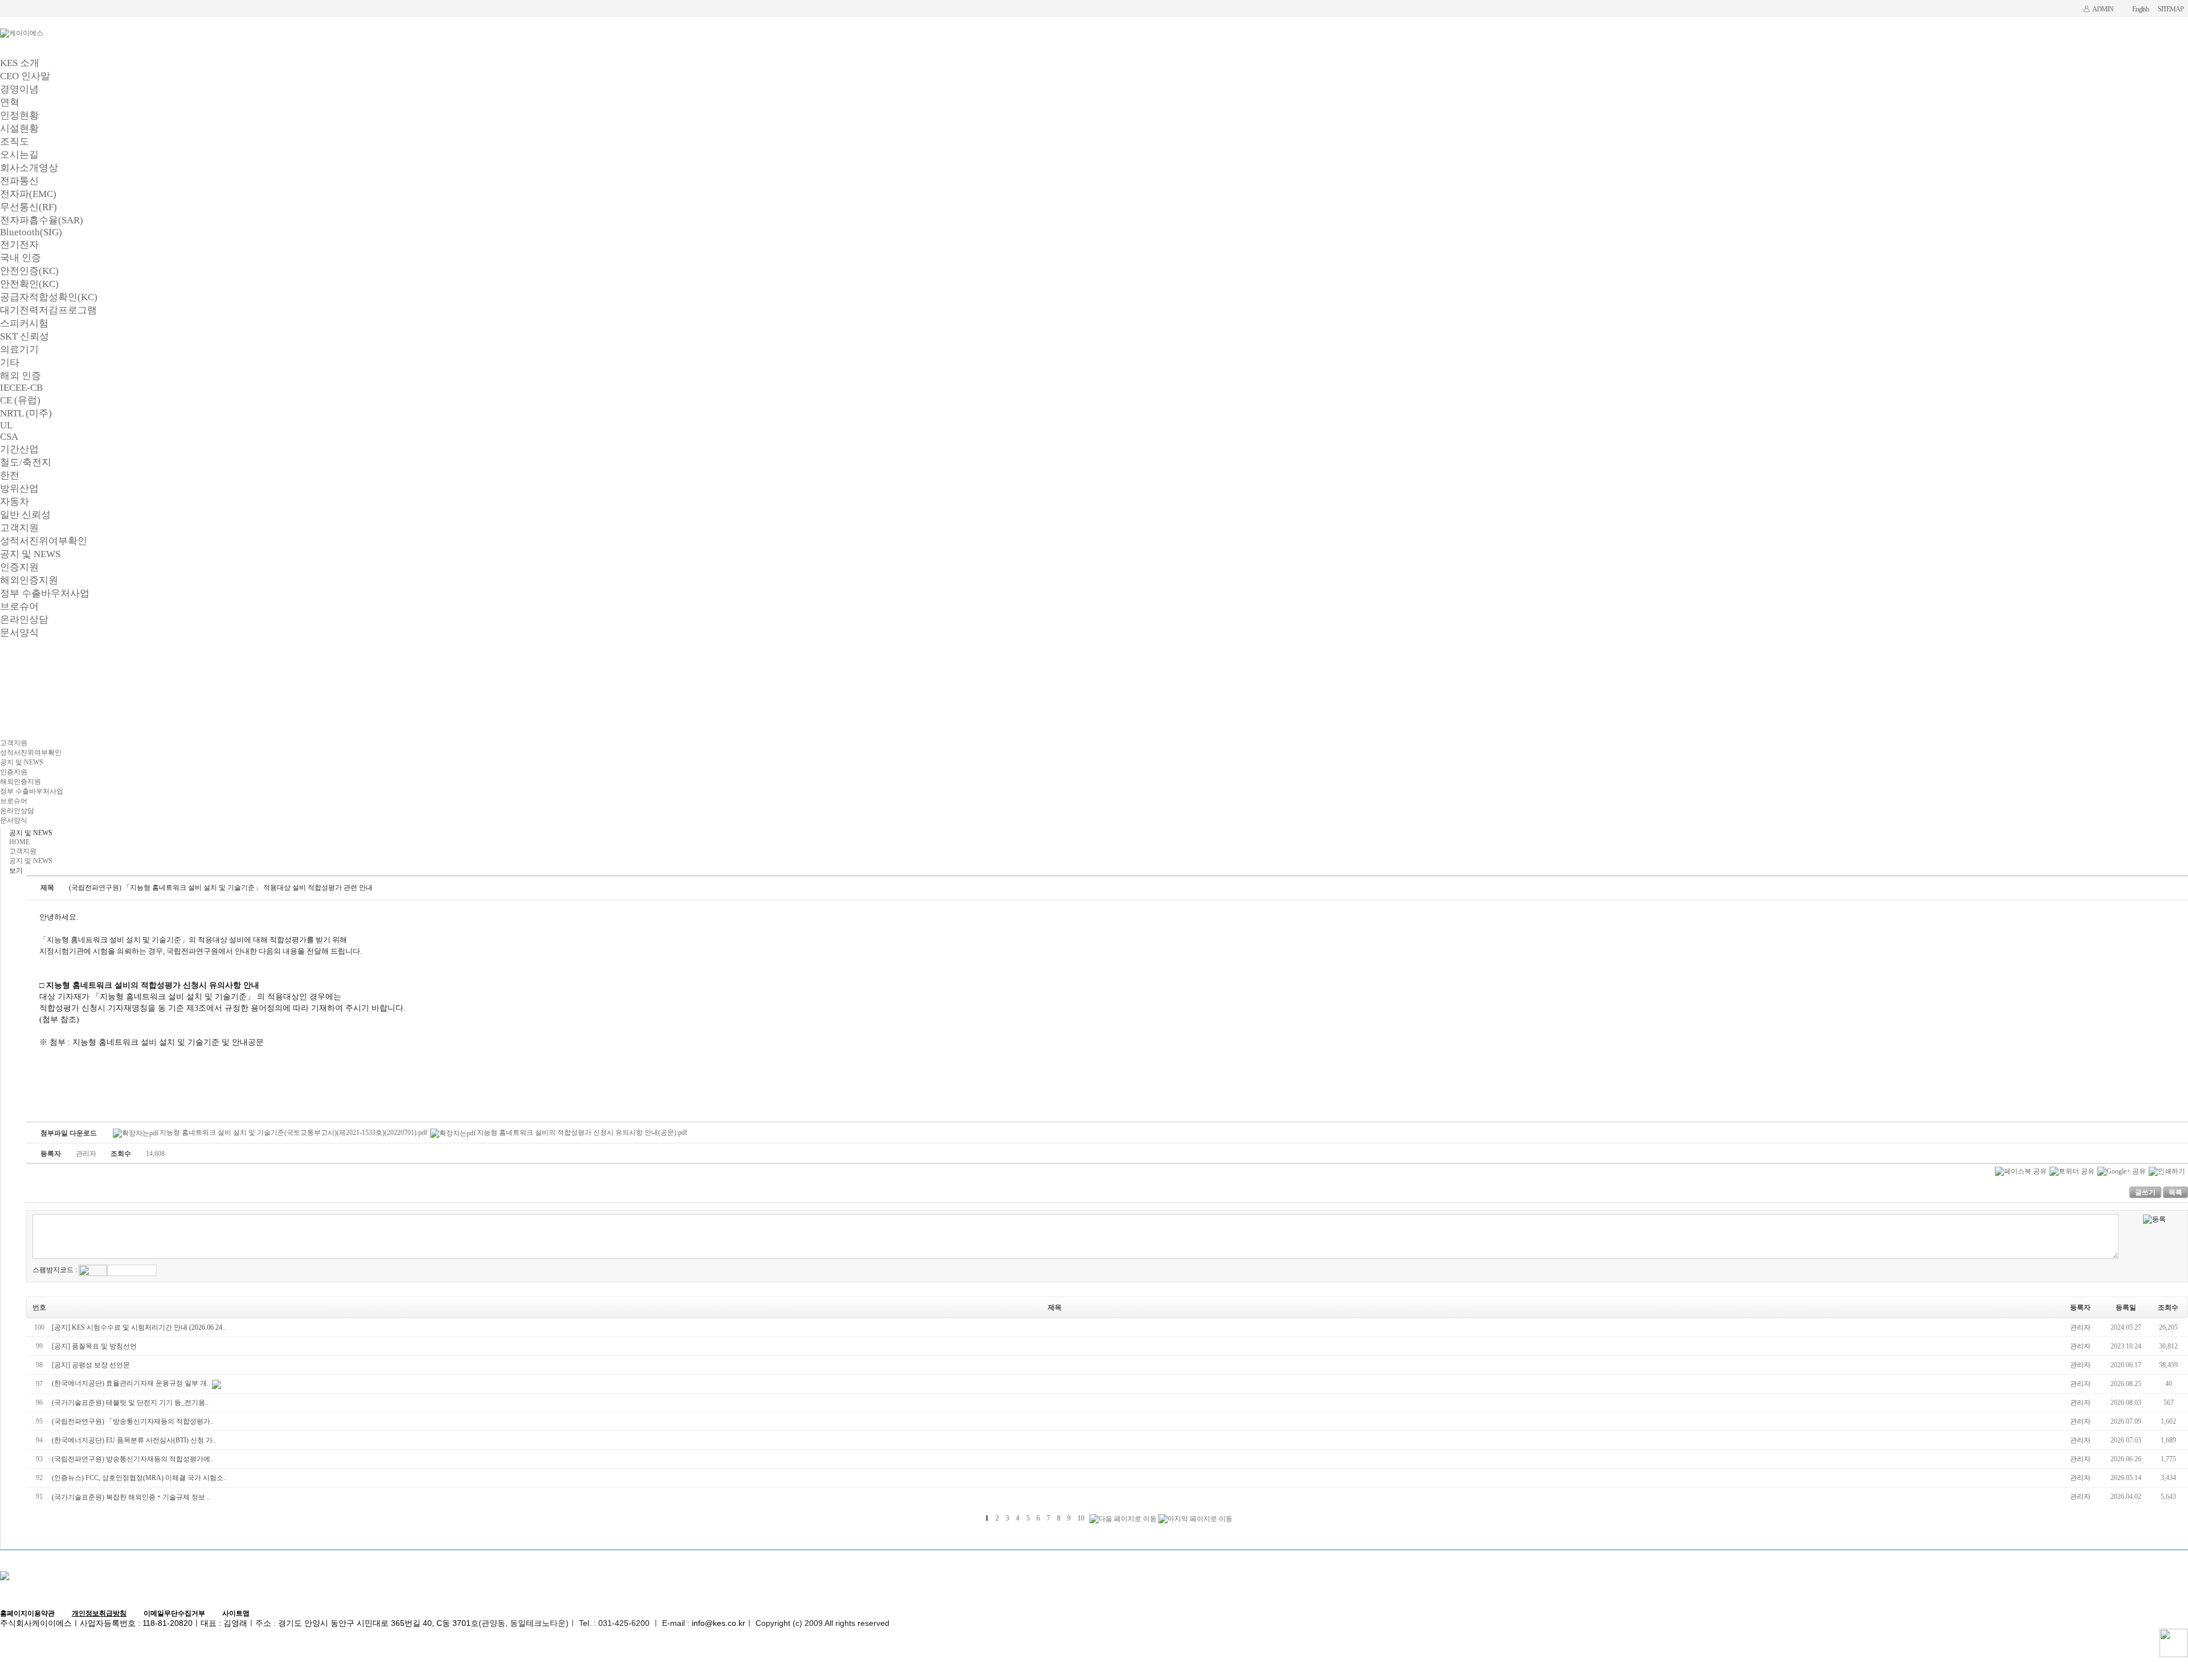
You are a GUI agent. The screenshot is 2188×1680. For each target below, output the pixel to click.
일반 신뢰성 (25, 515)
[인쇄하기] (2167, 1171)
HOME (19, 842)
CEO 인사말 (25, 76)
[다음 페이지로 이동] (1123, 1519)
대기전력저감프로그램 (48, 310)
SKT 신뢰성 (25, 336)
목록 (2175, 1192)
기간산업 (19, 449)
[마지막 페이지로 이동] (1195, 1519)
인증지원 (19, 567)
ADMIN (2103, 9)
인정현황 (19, 115)
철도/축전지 (26, 462)
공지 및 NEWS (30, 554)
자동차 (15, 502)
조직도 (15, 142)
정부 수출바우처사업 (45, 593)
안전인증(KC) (29, 271)
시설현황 (19, 128)
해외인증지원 (29, 580)
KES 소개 (20, 63)
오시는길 (19, 155)
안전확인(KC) (29, 284)
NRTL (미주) (26, 413)
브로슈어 (19, 606)
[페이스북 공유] (2021, 1171)
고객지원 (19, 528)
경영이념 (19, 89)
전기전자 (19, 245)
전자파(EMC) (28, 194)
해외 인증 (21, 376)
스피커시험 (24, 323)
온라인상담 (24, 620)
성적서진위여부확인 (44, 541)
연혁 (10, 102)
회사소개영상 (29, 168)
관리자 (2080, 1327)
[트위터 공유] (2072, 1171)
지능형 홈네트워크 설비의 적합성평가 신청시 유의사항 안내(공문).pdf (582, 1133)
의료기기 (19, 350)
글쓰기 (2145, 1192)
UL (6, 425)
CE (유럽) (20, 400)
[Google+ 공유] (2122, 1171)
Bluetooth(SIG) (31, 232)
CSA (9, 437)
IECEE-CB (21, 388)
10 (1081, 1518)
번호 (39, 1307)
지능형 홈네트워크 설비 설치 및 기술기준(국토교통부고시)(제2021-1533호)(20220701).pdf (293, 1133)
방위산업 (19, 489)
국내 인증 (21, 258)
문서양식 (19, 633)
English (2140, 9)
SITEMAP (2171, 9)
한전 (10, 475)
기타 (10, 363)
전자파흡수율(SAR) (42, 220)
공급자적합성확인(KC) (49, 297)
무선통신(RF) (28, 207)
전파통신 (19, 181)
